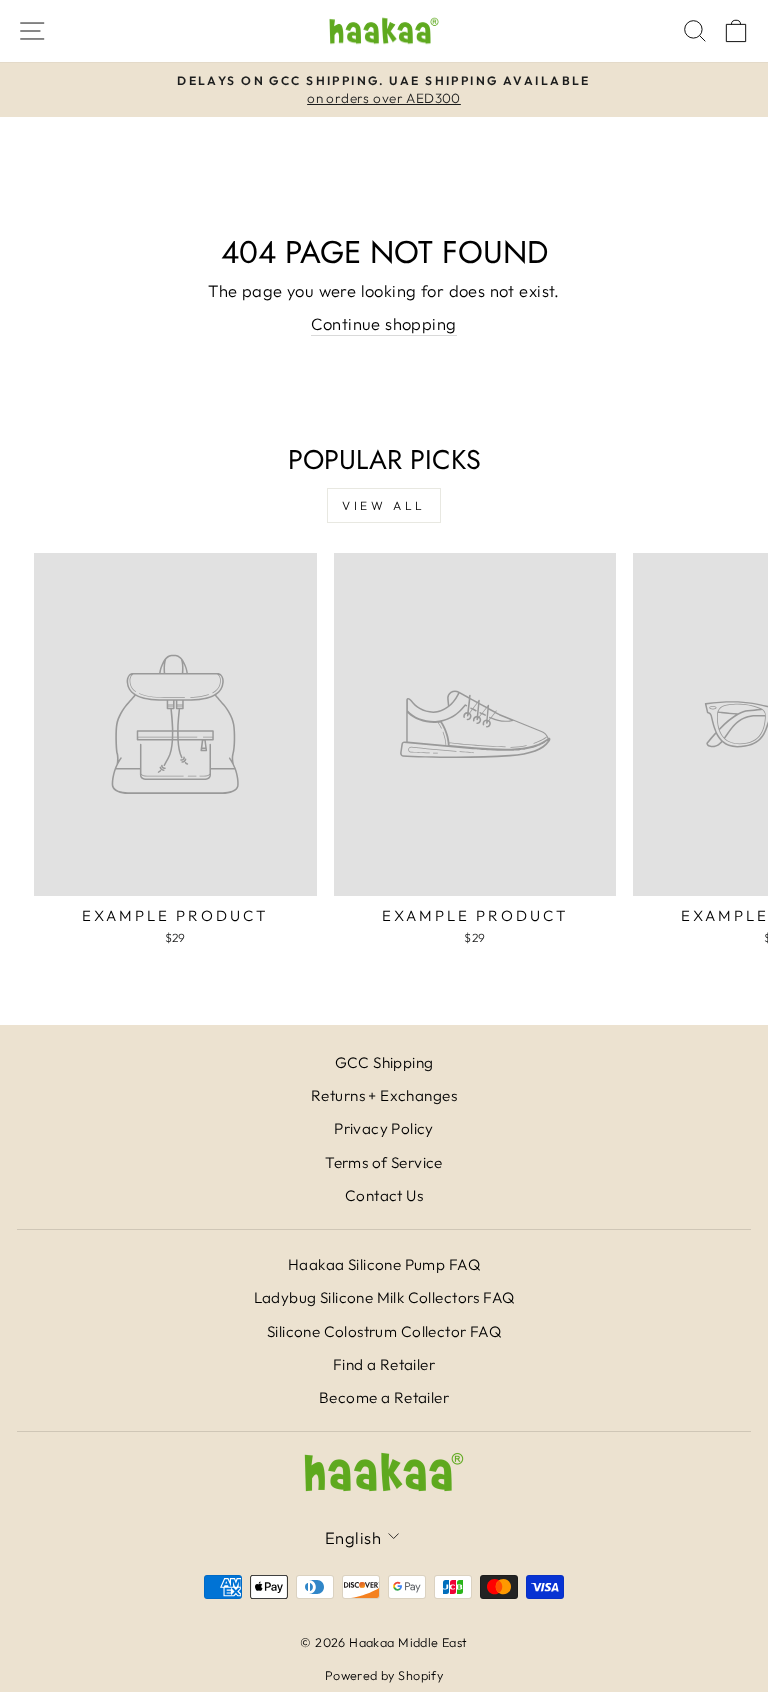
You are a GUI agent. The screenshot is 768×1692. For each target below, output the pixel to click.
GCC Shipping (384, 1062)
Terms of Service (384, 1162)
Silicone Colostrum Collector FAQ (384, 1331)
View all (384, 505)
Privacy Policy (384, 1128)
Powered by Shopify (384, 1675)
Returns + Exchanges (384, 1095)
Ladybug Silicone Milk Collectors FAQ (384, 1297)
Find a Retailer (384, 1364)
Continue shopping (383, 323)
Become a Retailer (384, 1397)
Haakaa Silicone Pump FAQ (384, 1264)
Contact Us (384, 1195)
